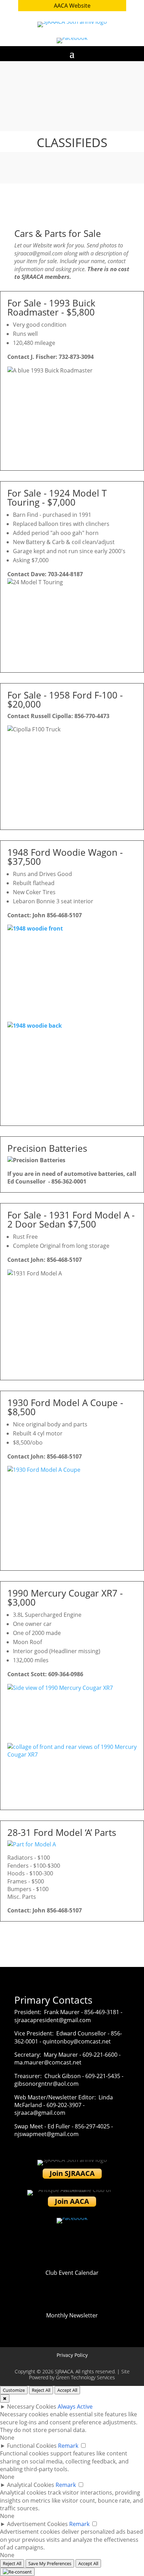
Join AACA (72, 2201)
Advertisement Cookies (37, 2524)
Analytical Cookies (31, 2485)
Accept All (67, 2390)
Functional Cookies (32, 2446)
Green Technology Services (85, 2377)
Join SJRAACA (72, 2173)
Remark (68, 2446)
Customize (14, 2390)
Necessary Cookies (32, 2407)
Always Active (75, 2407)
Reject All (41, 2390)
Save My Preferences (50, 2563)
